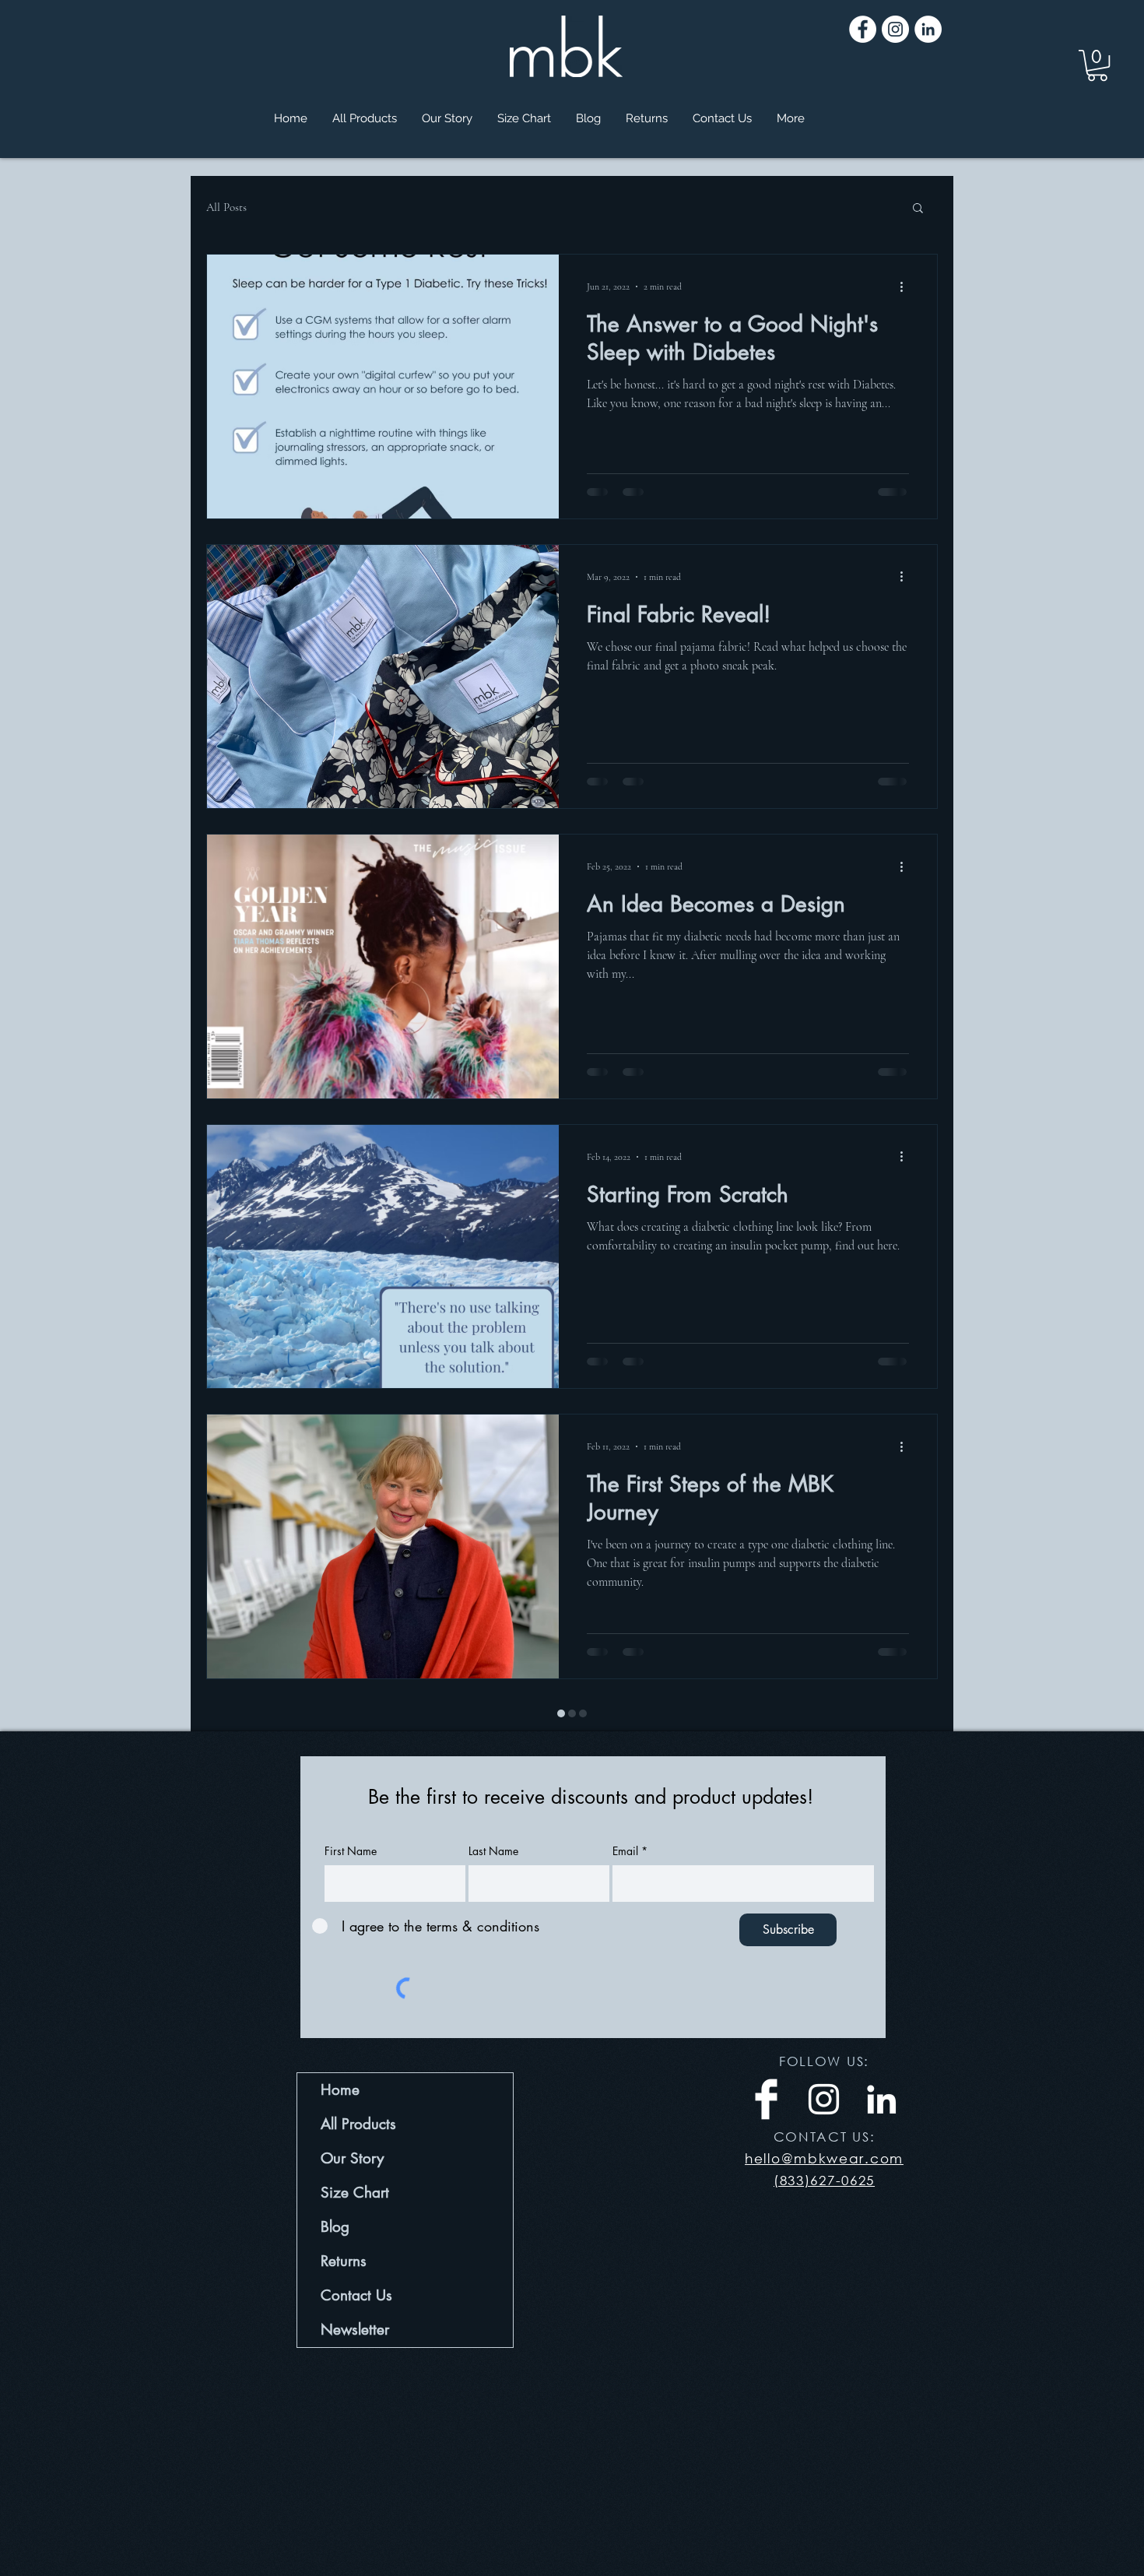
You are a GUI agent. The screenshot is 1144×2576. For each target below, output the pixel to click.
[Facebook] (863, 29)
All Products (358, 2088)
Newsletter (355, 2294)
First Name (351, 1815)
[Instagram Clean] (824, 2063)
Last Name (493, 1815)
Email (625, 1815)
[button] (1097, 65)
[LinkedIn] (928, 29)
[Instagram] (895, 29)
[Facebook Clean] (766, 2063)
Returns (344, 2225)
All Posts (226, 207)
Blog (335, 2191)
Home (340, 2054)
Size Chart (355, 2157)
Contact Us (356, 2260)
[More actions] (907, 286)
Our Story (352, 2123)
